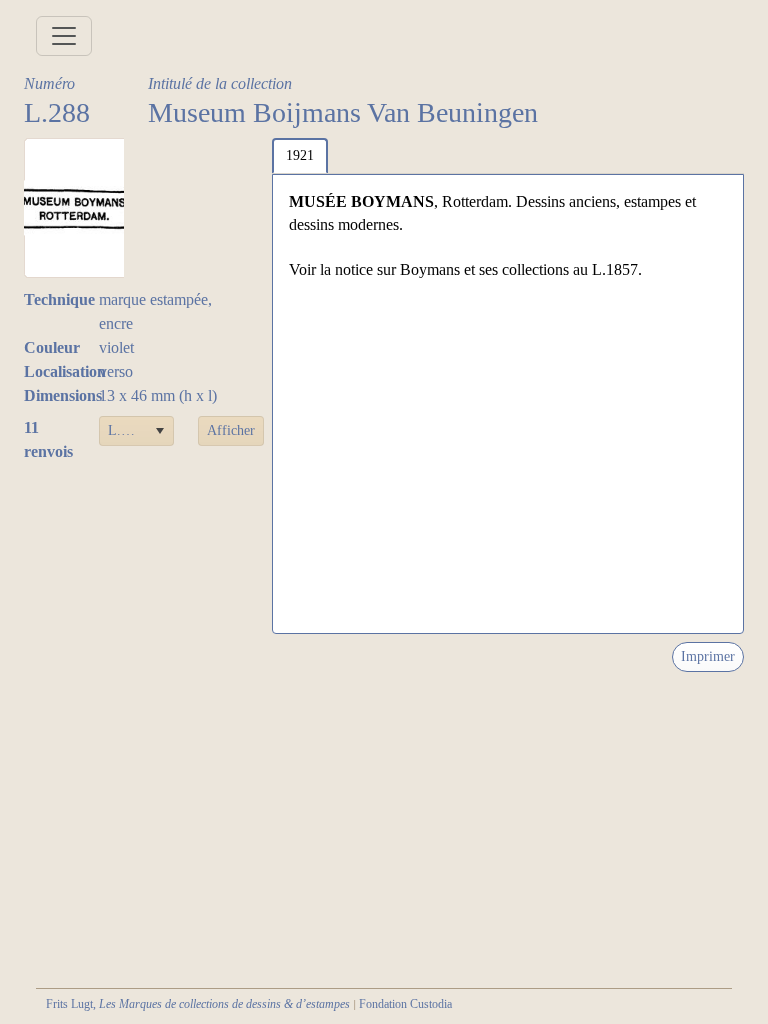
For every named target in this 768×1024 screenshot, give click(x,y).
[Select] (159, 431)
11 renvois (48, 439)
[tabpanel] (508, 404)
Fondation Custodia (405, 1004)
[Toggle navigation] (64, 36)
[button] (231, 431)
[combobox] (137, 431)
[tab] (300, 156)
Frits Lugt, (198, 1004)
